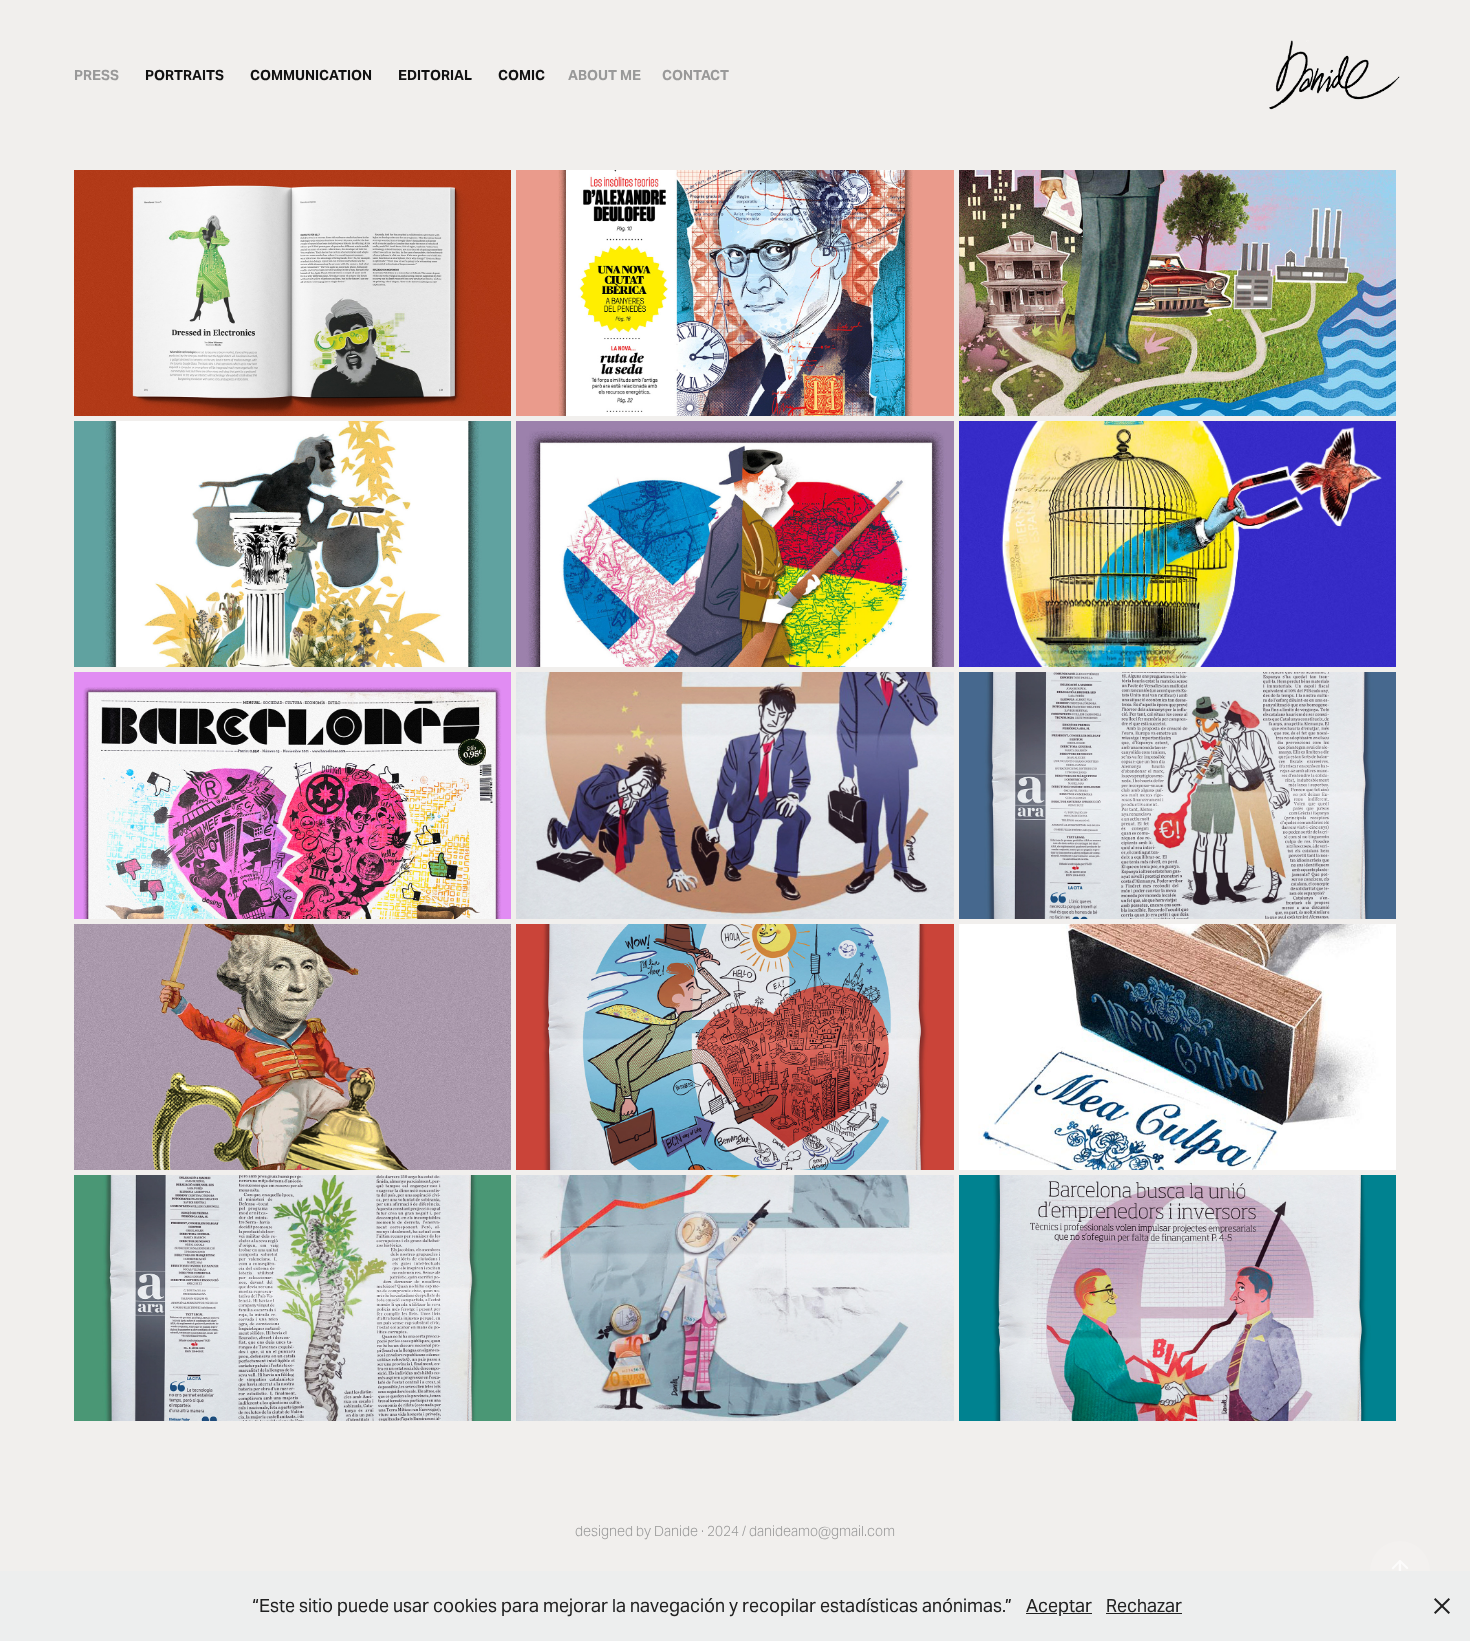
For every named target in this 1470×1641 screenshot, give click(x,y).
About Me (604, 75)
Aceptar (1059, 1605)
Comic (521, 75)
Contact (695, 75)
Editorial (435, 75)
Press (96, 75)
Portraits (184, 75)
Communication (311, 75)
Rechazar (1144, 1605)
